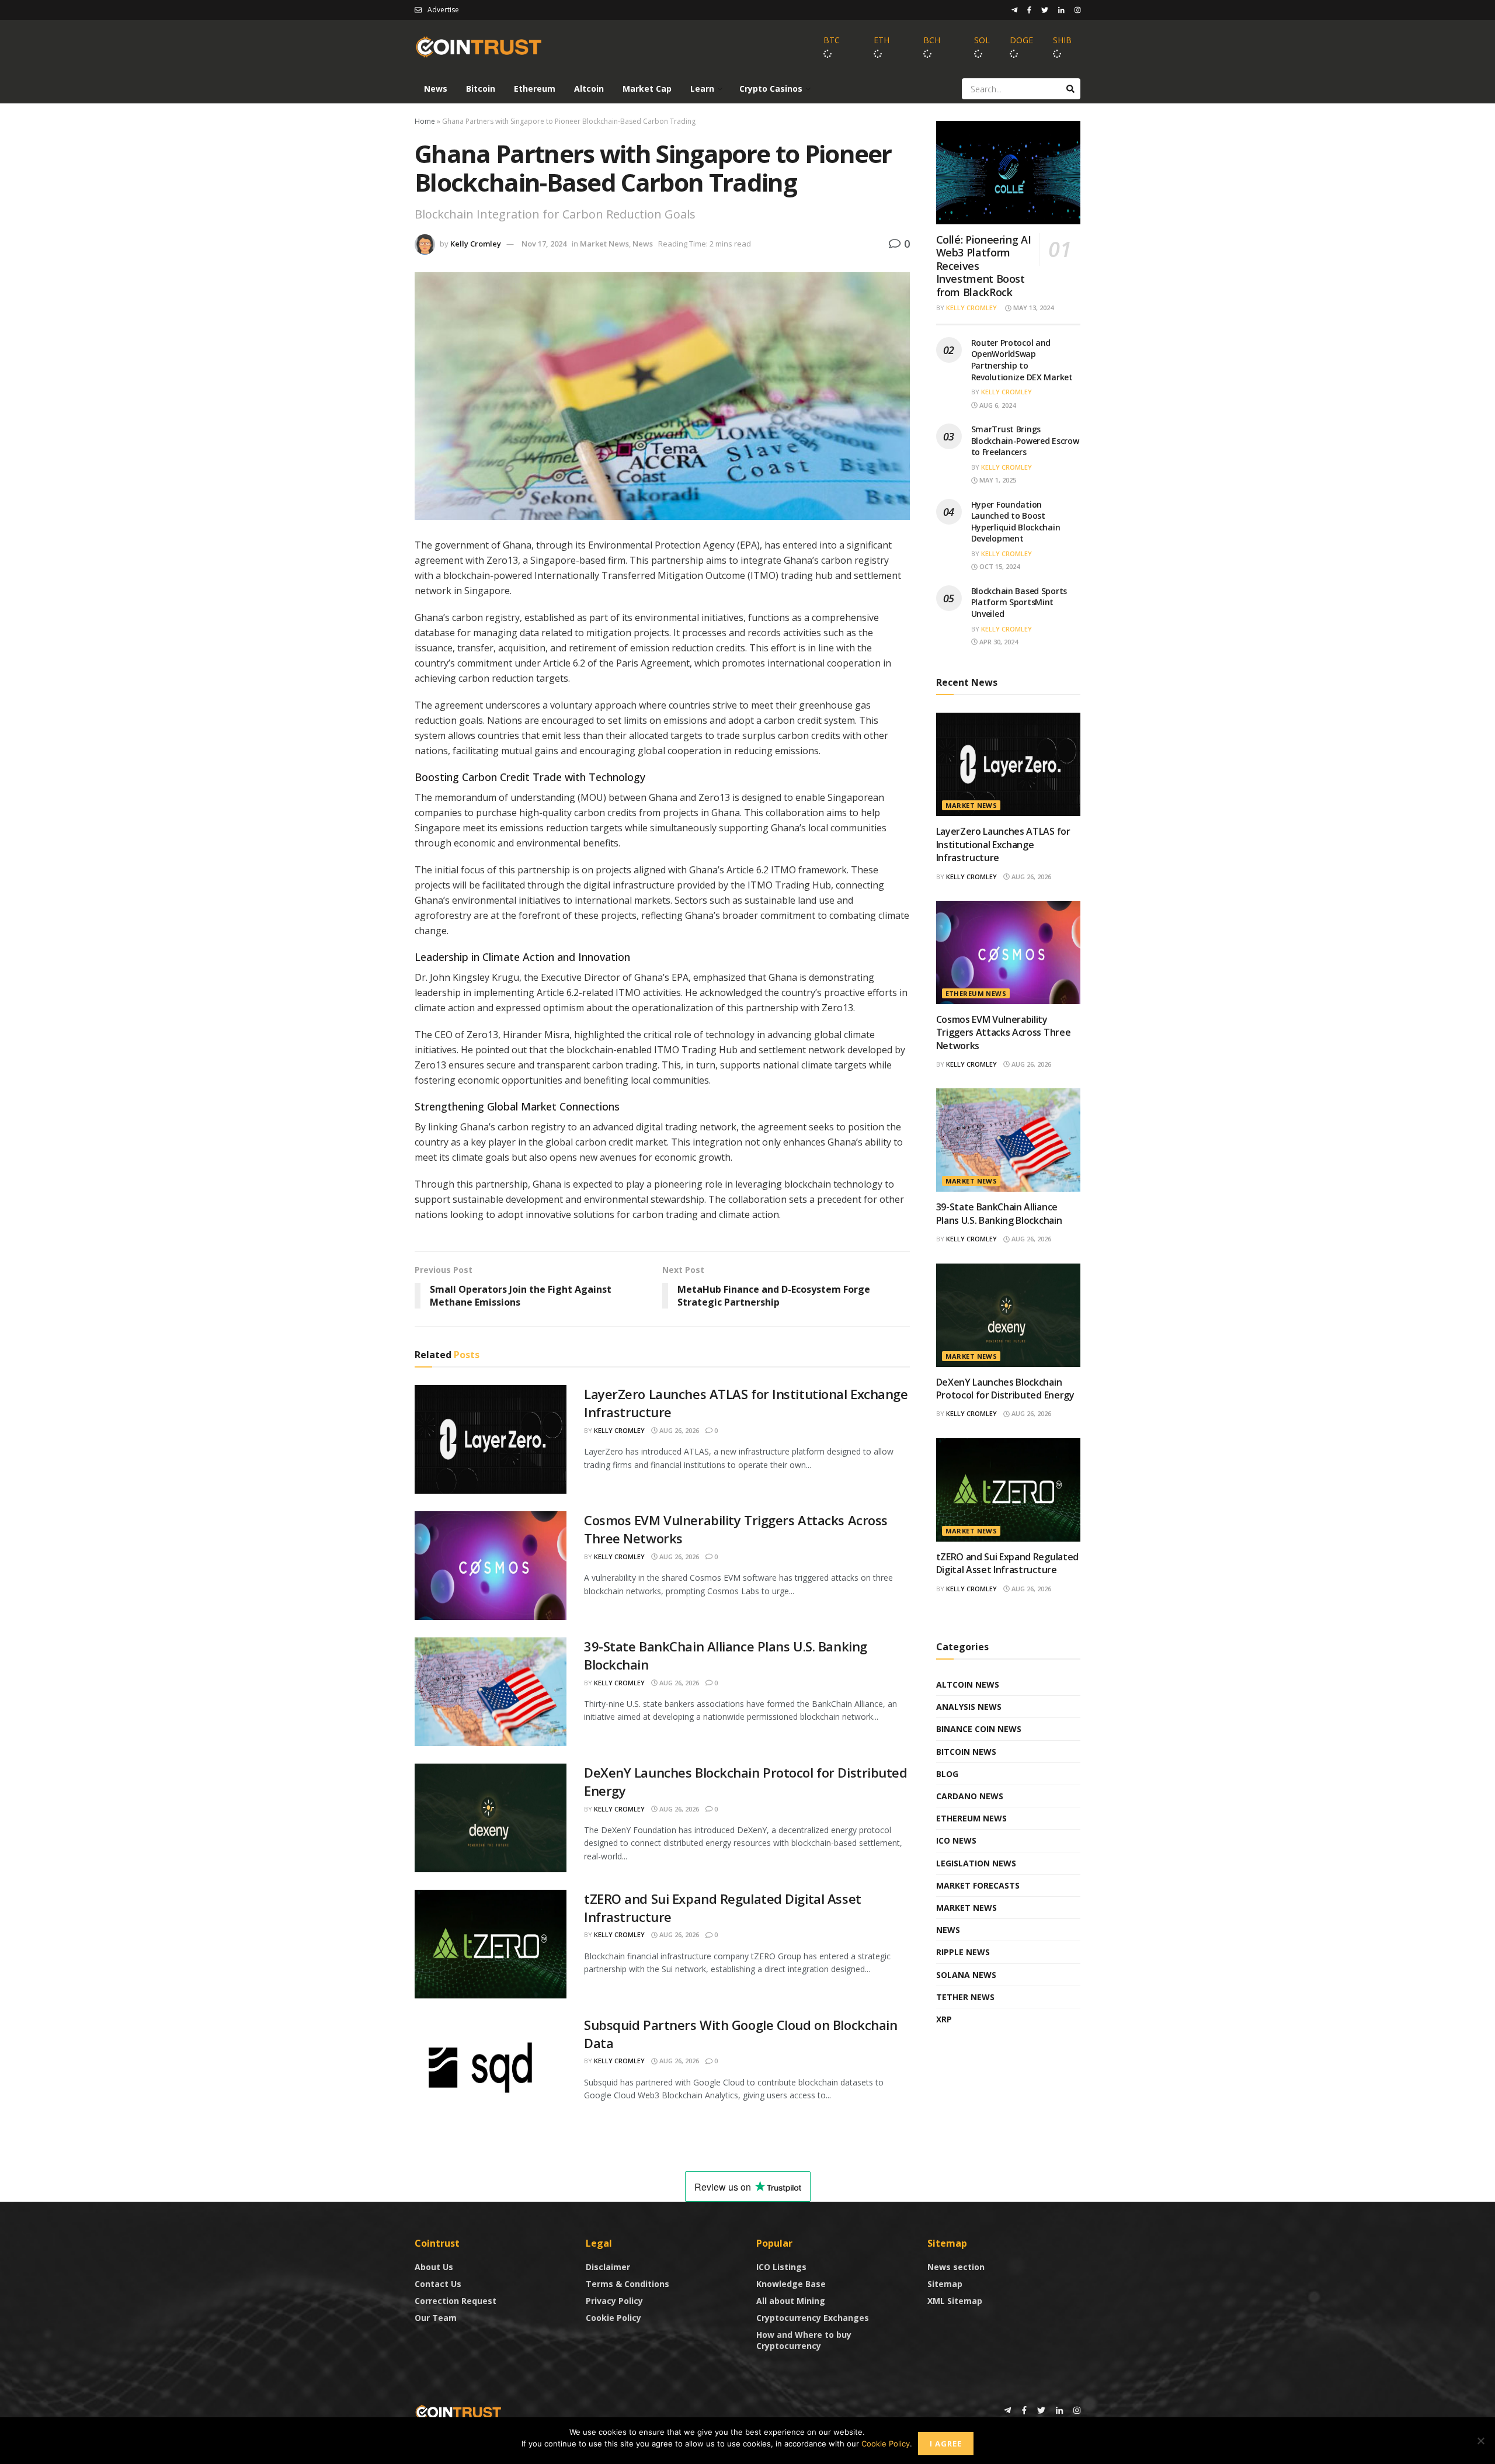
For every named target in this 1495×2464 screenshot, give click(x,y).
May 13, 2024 (1032, 308)
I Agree (946, 2444)
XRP (944, 2019)
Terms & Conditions (627, 2284)
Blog (947, 1774)
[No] (1480, 2441)
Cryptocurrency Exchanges (813, 2318)
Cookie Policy (613, 2318)
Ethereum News (976, 993)
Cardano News (970, 1796)
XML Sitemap (955, 2301)
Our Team (436, 2318)
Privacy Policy (614, 2301)
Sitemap (945, 2284)
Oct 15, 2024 (999, 566)
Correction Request (456, 2301)
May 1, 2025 (997, 480)
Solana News (966, 1975)
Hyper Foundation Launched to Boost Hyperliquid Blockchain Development (1016, 522)
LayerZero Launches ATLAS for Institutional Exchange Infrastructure (1003, 844)
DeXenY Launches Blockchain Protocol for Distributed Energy (1005, 1389)
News (436, 89)
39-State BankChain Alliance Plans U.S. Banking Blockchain (999, 1213)
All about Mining (791, 2301)
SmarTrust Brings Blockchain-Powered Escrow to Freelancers (1025, 440)
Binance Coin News (979, 1729)
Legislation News (976, 1863)
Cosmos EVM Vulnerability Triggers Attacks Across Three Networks (1004, 1033)
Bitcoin (481, 89)
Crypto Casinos (771, 89)
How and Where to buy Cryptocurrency (804, 2340)
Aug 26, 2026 (678, 1430)
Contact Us (438, 2284)
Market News (604, 244)
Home (425, 121)
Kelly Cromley (476, 244)
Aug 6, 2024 (997, 405)
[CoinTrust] (458, 2411)
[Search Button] (1070, 89)
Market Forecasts (978, 1885)
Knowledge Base (791, 2284)
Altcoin (589, 89)
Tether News (965, 1997)
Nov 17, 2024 (544, 244)
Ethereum (535, 89)
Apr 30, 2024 (998, 642)
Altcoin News (968, 1684)
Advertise (443, 10)
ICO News (956, 1840)
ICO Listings (781, 2267)
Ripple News (963, 1952)
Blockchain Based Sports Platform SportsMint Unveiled (1019, 602)
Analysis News (969, 1707)
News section (956, 2267)
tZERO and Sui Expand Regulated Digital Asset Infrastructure (1007, 1563)
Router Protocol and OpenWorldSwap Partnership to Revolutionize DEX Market (1022, 360)
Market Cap (647, 89)
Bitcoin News (966, 1752)
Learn (702, 89)
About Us (434, 2267)
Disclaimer (608, 2267)
